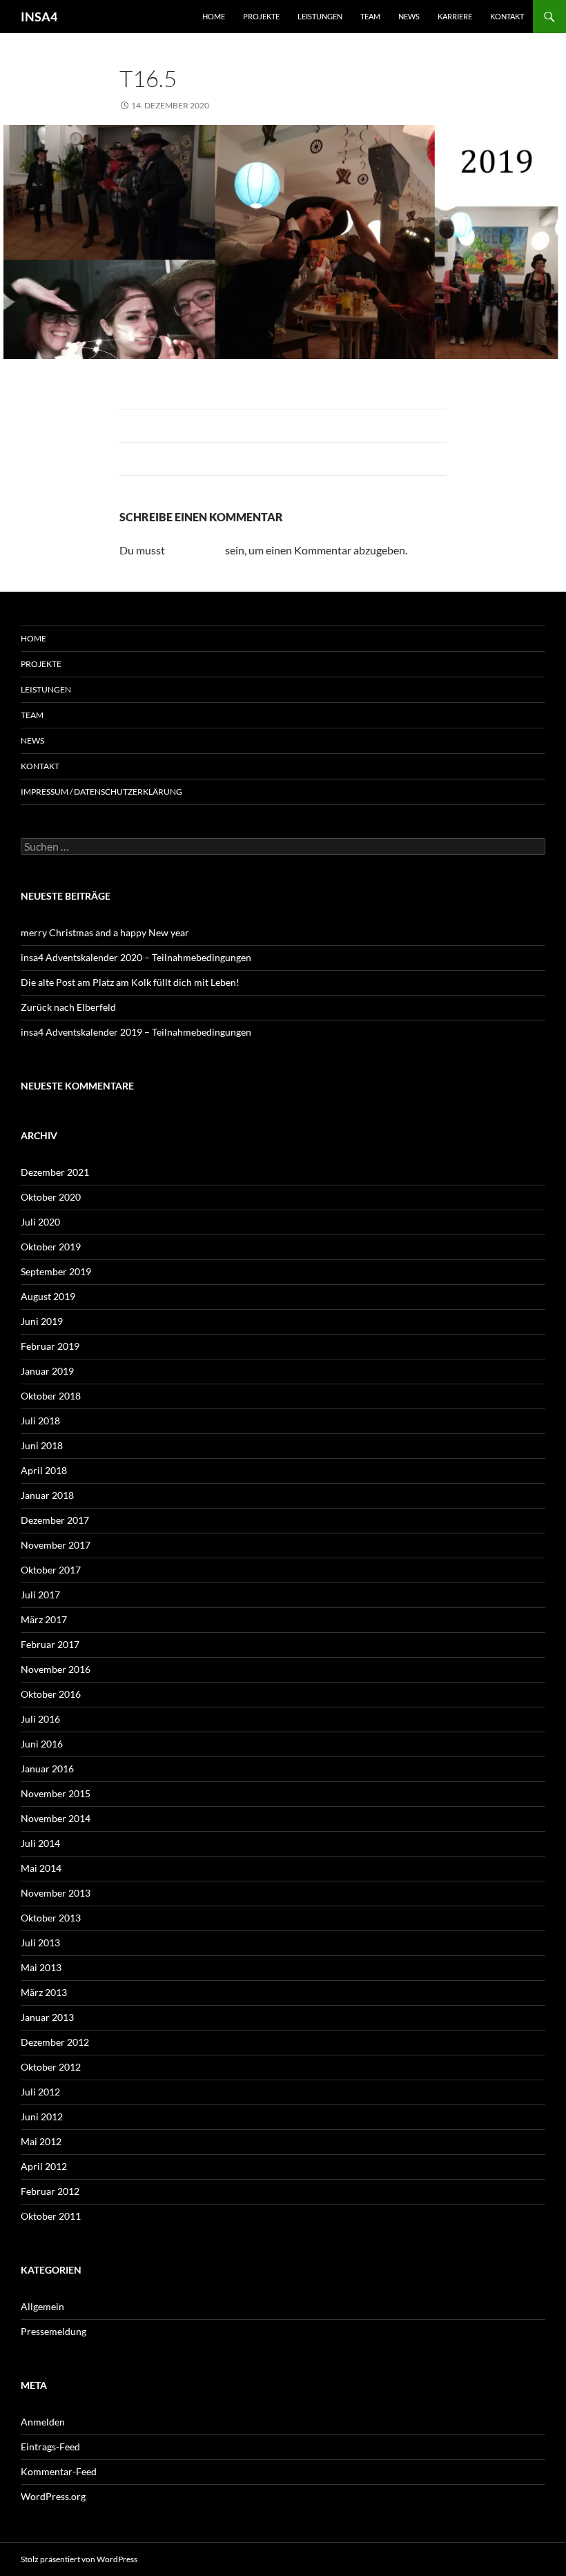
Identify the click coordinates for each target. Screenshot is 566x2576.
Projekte (261, 16)
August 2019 (48, 1296)
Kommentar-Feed (59, 2471)
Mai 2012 (41, 2141)
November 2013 (56, 1893)
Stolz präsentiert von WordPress (79, 2559)
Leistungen (320, 16)
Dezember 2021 (55, 1172)
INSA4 (39, 17)
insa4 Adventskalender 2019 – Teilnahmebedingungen (136, 1032)
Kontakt (507, 16)
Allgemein (42, 2306)
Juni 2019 (42, 1321)
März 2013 (44, 1992)
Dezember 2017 (55, 1520)
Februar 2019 (50, 1346)
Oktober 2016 (51, 1694)
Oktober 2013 (51, 1918)
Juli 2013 (40, 1943)
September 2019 (56, 1271)
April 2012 (44, 2166)
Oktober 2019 (51, 1247)
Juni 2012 (42, 2117)
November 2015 (56, 1793)
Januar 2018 (47, 1495)
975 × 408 (247, 105)
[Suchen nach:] (283, 847)
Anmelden (43, 2422)
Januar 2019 (47, 1371)
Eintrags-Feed (50, 2447)
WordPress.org (53, 2496)
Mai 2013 (41, 1967)
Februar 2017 (50, 1644)
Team (370, 16)
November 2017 (56, 1545)
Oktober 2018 (51, 1396)
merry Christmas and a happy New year (105, 932)
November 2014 (56, 1818)
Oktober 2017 (51, 1570)
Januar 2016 (47, 1769)
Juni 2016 (42, 1744)
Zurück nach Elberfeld (68, 1007)
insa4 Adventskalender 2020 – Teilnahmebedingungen (136, 957)
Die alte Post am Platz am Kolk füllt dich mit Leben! (130, 982)
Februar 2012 (50, 2191)
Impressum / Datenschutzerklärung (101, 792)
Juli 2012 (40, 2092)
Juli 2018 (40, 1421)
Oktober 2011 (51, 2216)
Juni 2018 (42, 1445)
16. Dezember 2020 (324, 105)
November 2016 (56, 1669)
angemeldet (195, 550)
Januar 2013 (47, 2017)
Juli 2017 (40, 1595)
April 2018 (44, 1470)
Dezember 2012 (55, 2042)
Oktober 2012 (51, 2067)
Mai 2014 (41, 1868)
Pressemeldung (53, 2331)
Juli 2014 (40, 1843)
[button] (30, 2546)
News (409, 16)
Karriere (455, 16)
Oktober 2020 (51, 1197)
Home (214, 16)
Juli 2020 (40, 1222)
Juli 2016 (40, 1719)
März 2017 (44, 1619)
